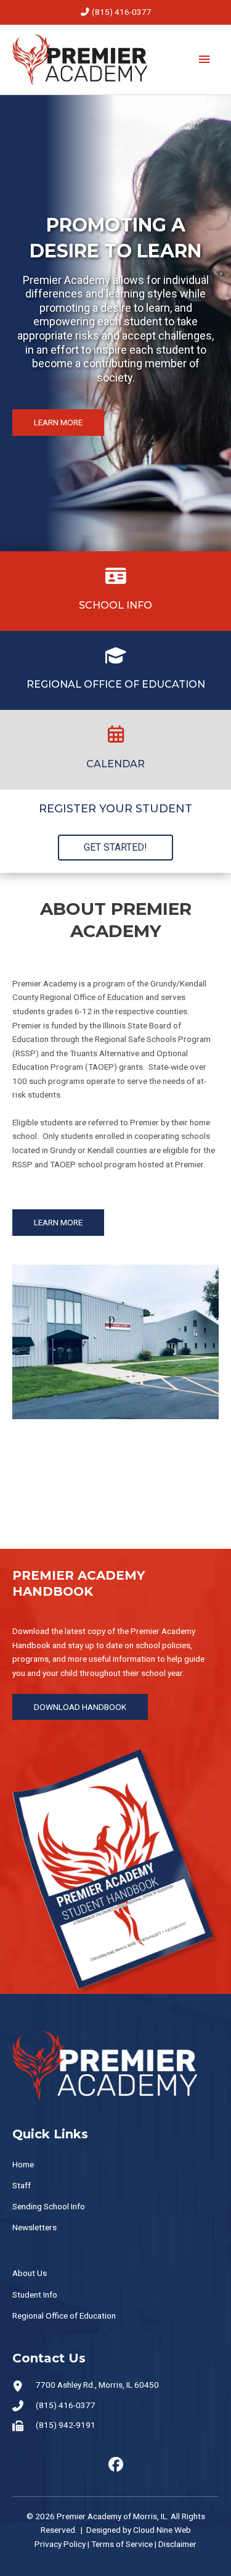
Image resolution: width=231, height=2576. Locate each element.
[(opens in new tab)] (115, 1870)
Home (23, 2164)
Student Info (35, 2295)
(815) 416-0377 (122, 12)
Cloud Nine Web (162, 2530)
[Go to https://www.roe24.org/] (115, 670)
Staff (22, 2185)
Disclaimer (177, 2544)
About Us (30, 2273)
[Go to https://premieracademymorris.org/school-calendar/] (115, 749)
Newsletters (34, 2227)
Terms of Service (122, 2544)
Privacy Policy (60, 2544)
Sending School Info (49, 2206)
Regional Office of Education (64, 2315)
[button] (58, 423)
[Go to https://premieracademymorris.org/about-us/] (115, 591)
